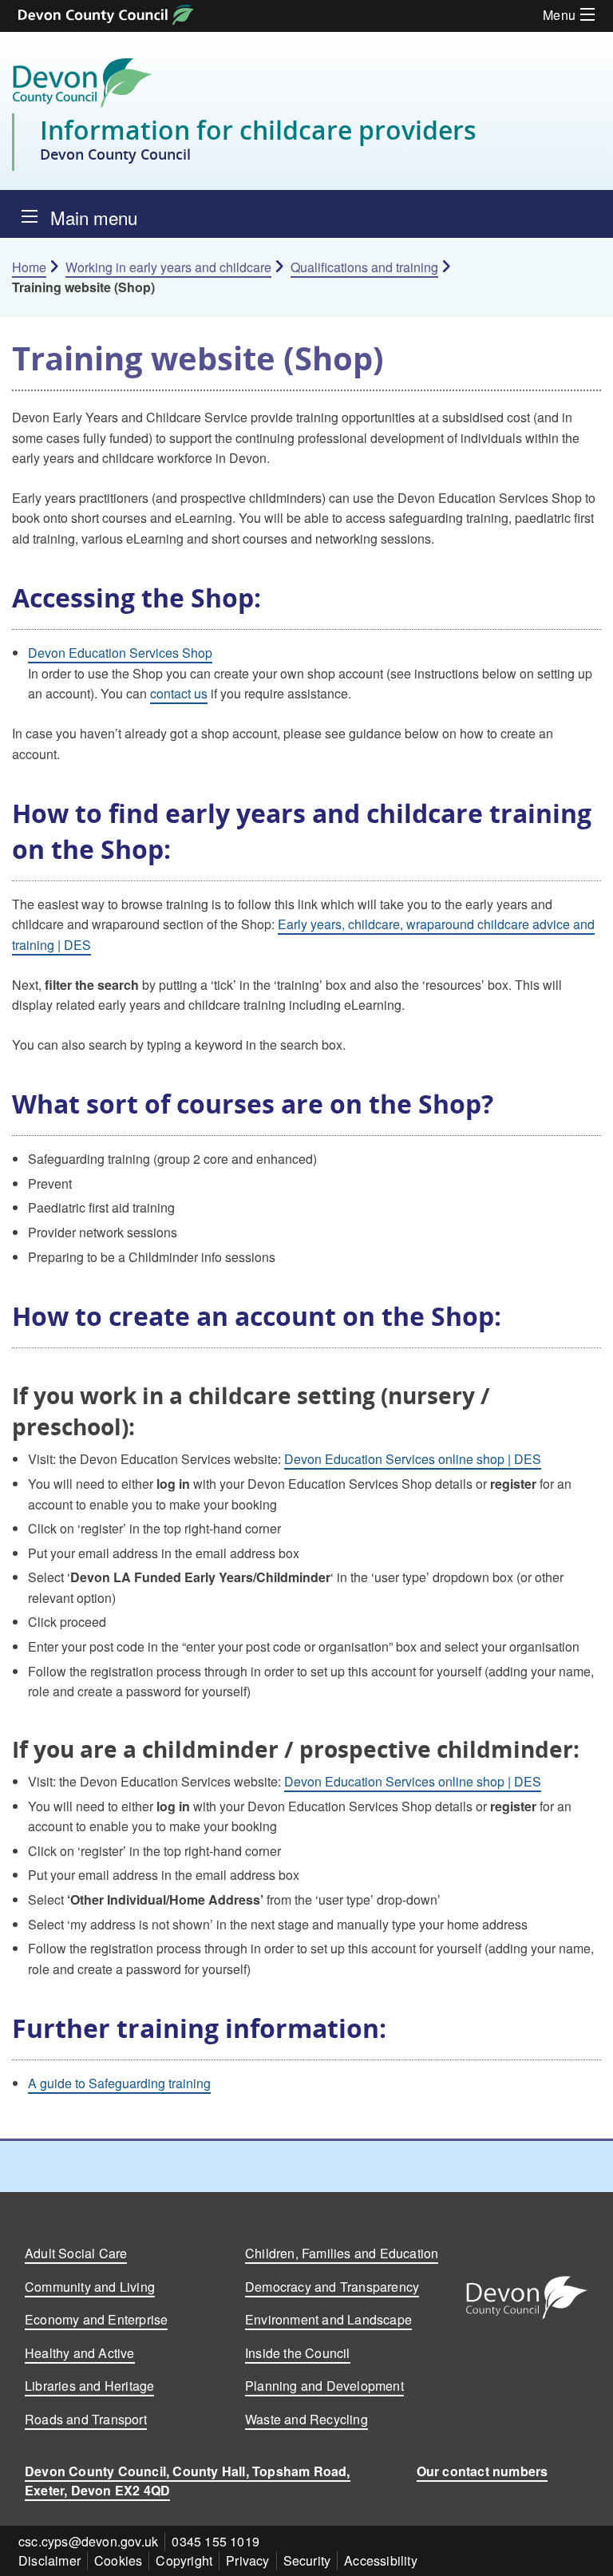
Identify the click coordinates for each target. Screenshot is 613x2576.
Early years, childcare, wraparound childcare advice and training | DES (303, 934)
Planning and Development (324, 2386)
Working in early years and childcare (168, 267)
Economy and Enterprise (96, 2319)
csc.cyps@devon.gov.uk (88, 2540)
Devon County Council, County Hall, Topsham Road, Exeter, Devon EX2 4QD (188, 2480)
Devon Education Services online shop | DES (413, 1459)
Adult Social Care (76, 2253)
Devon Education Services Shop (120, 653)
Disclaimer (49, 2560)
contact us (179, 693)
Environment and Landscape (328, 2319)
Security (307, 2560)
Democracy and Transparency (332, 2286)
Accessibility (381, 2560)
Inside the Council (298, 2353)
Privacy (247, 2560)
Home (29, 267)
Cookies (118, 2560)
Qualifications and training (364, 267)
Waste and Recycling (306, 2419)
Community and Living (90, 2286)
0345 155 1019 (216, 2540)
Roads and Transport (86, 2419)
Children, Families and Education (342, 2253)
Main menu (94, 217)
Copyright (184, 2560)
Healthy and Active (80, 2353)
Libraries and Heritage (89, 2386)
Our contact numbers (482, 2470)
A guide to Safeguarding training (119, 2083)
